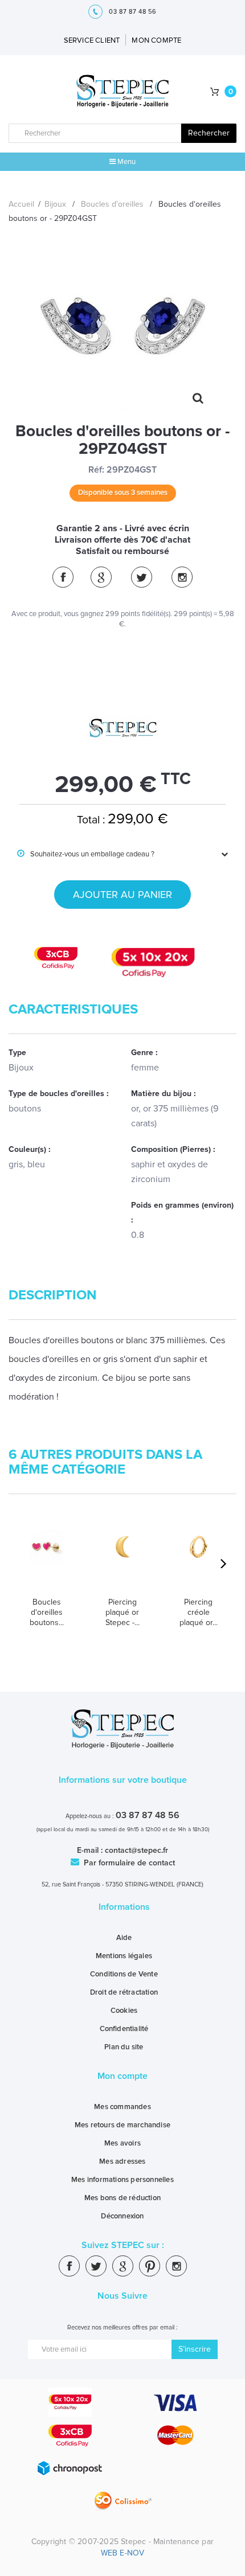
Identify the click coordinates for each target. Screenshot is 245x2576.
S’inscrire (195, 2349)
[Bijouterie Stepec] (123, 92)
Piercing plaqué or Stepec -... (122, 1612)
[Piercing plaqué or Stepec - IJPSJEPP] (122, 1559)
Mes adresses (122, 2161)
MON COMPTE (156, 40)
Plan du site (124, 2047)
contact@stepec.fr (136, 1850)
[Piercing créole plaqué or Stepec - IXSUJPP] (199, 1559)
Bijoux (55, 204)
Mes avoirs (122, 2143)
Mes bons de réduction (122, 2198)
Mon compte (122, 2076)
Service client (92, 40)
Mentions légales (124, 1956)
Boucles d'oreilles (112, 204)
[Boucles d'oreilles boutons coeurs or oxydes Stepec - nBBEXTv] (46, 1559)
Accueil (21, 204)
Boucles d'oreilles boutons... (47, 1612)
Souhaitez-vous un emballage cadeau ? (86, 854)
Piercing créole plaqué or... (199, 1612)
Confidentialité (124, 2029)
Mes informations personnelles (122, 2180)
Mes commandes (122, 2107)
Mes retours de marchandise (122, 2125)
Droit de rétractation (124, 1992)
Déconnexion (122, 2216)
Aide (124, 1938)
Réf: (96, 470)
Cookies (124, 2011)
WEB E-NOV (123, 2553)
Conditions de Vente (124, 1974)
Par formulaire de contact (128, 1863)
